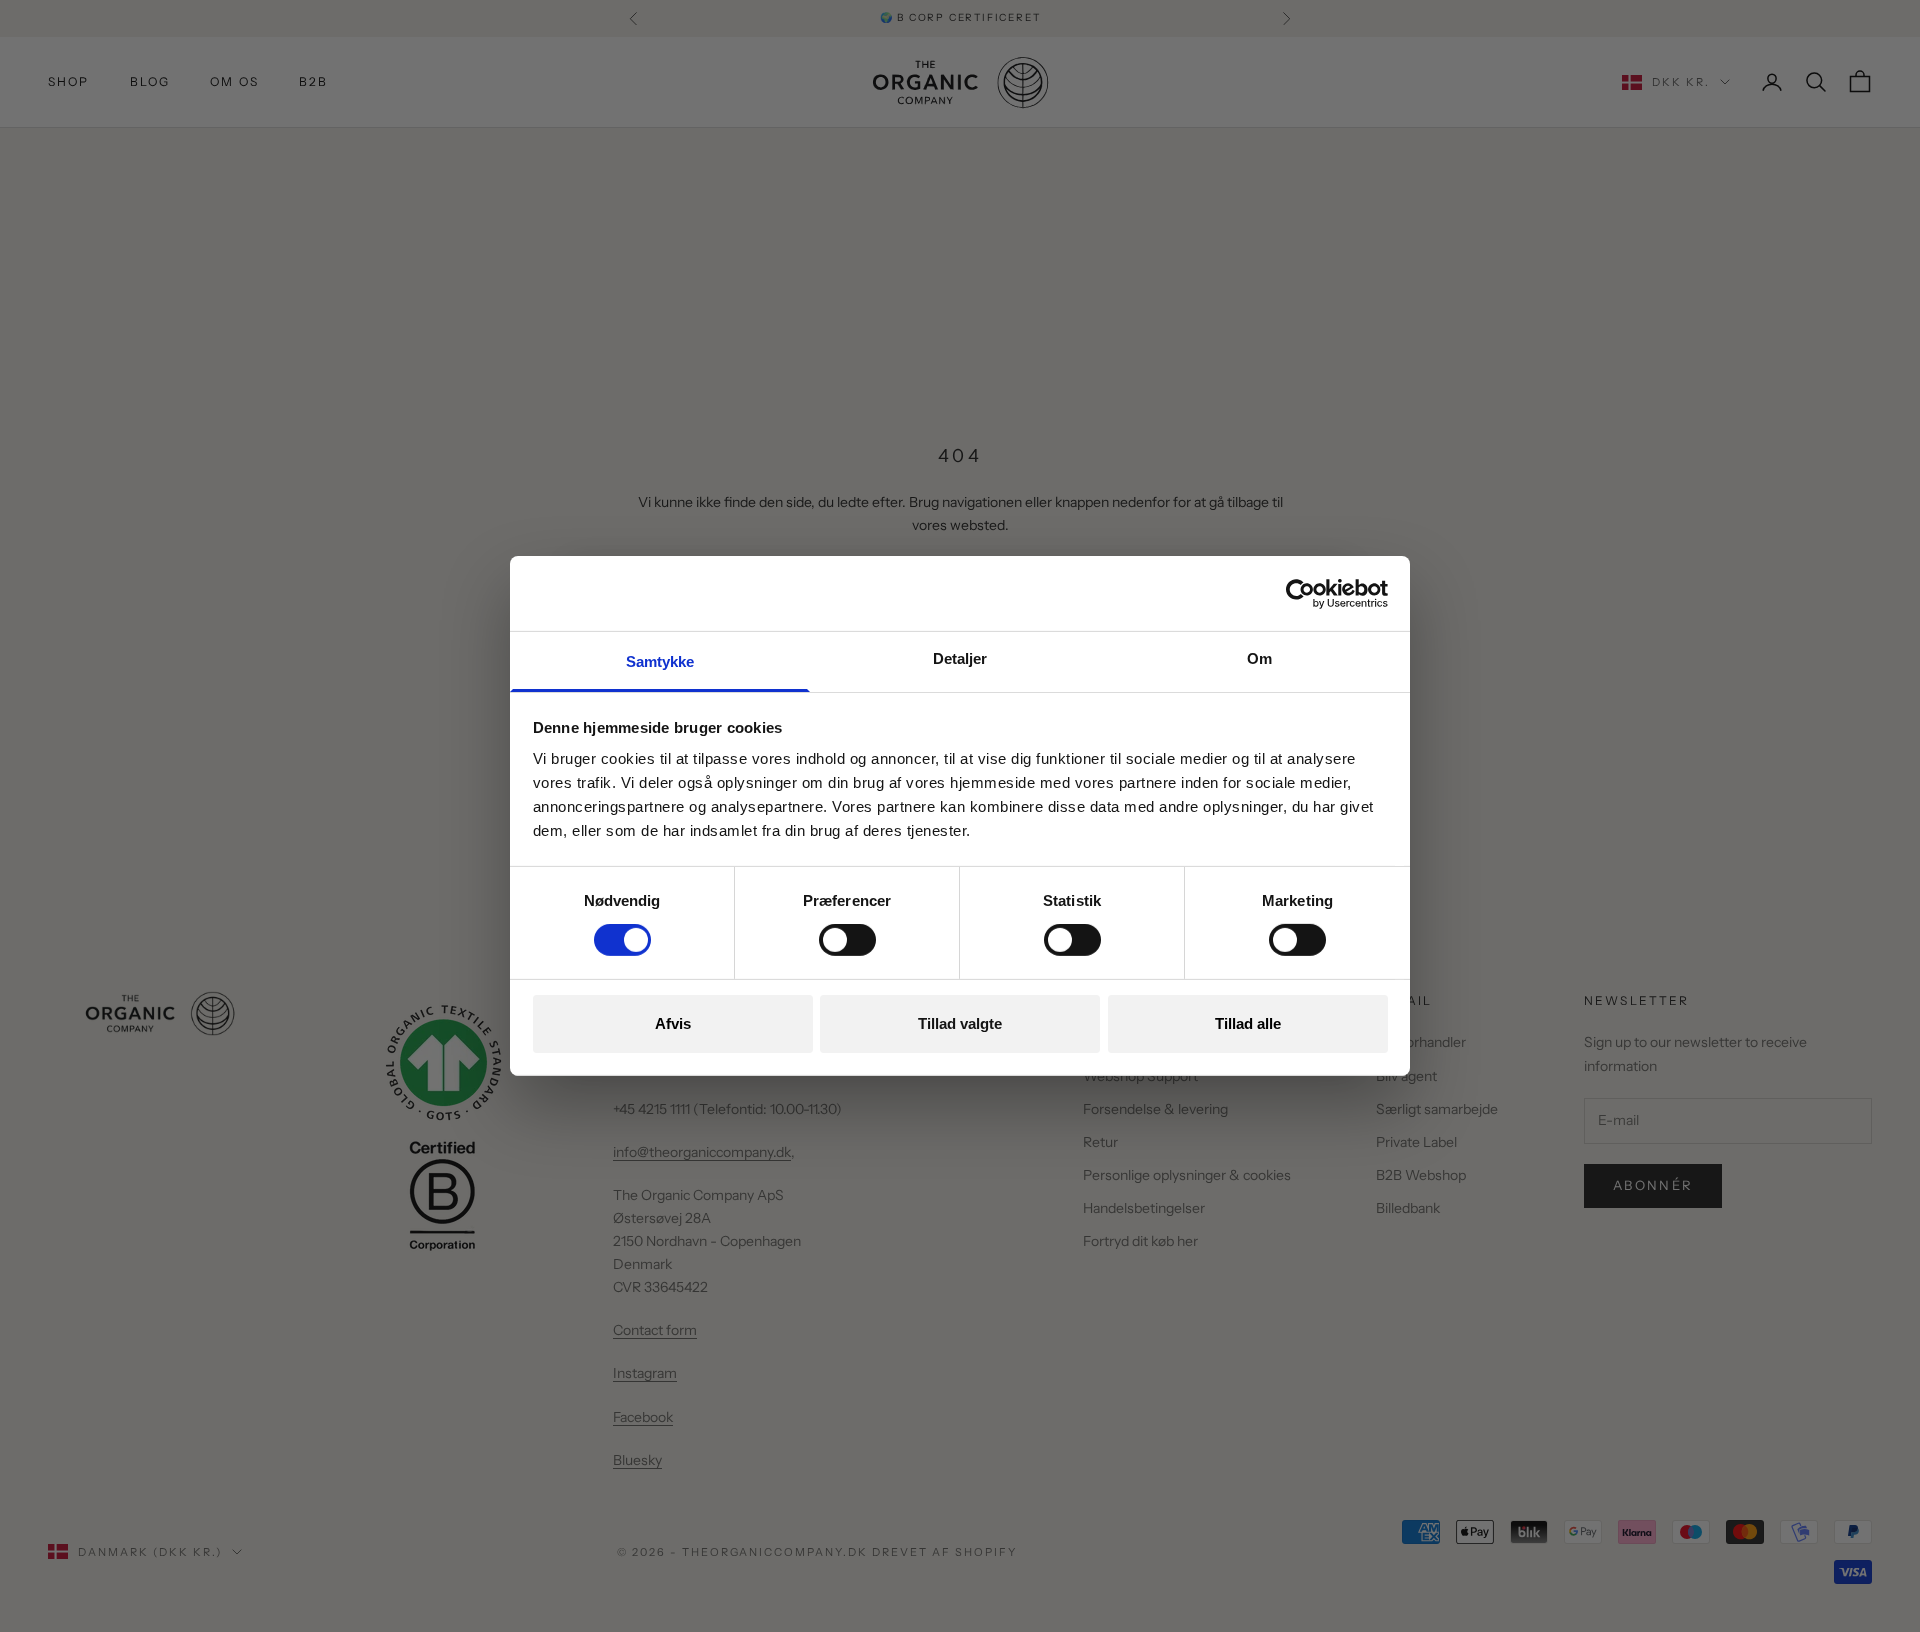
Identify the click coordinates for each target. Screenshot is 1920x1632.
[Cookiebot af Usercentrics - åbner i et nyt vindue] (1300, 593)
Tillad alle (1248, 1023)
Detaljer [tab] (960, 658)
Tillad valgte (960, 1023)
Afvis (673, 1023)
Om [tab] (1259, 658)
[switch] (847, 940)
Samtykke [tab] (660, 661)
